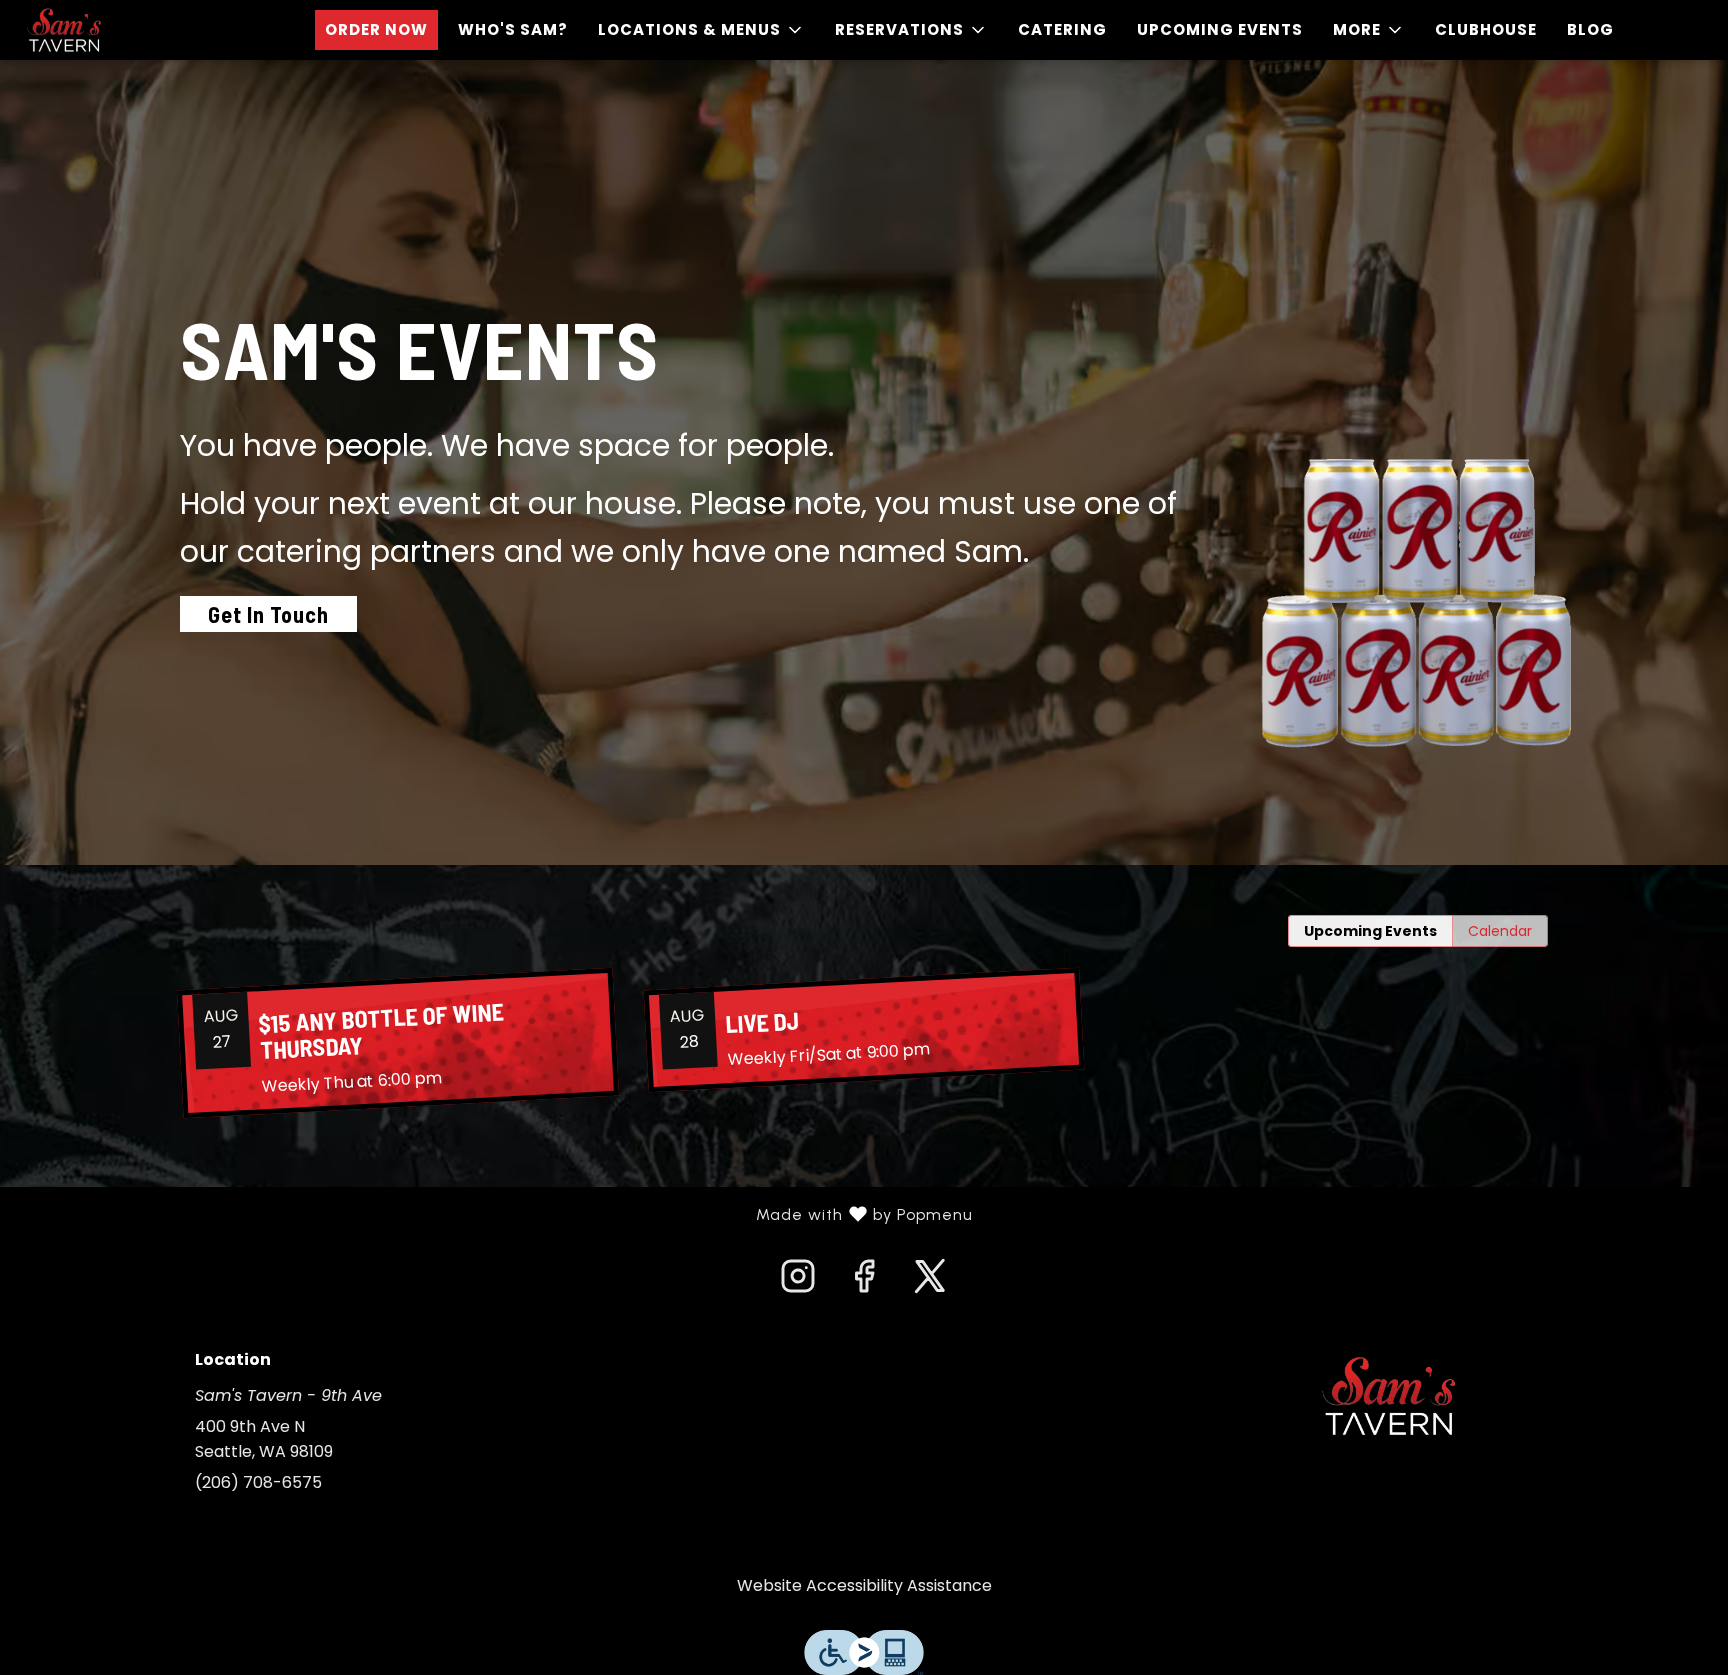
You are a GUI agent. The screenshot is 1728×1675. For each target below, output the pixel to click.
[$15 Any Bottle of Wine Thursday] (398, 1043)
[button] (701, 30)
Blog (1590, 29)
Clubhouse (1486, 29)
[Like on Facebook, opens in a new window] (864, 1282)
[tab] (1370, 931)
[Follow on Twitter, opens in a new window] (930, 1282)
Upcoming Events (1220, 29)
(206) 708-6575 (258, 1482)
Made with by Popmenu (494, 1215)
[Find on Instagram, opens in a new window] (798, 1282)
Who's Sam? (513, 29)
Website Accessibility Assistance (864, 1585)
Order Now (376, 29)
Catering (1062, 29)
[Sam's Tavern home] (106, 30)
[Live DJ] (864, 1030)
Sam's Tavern (1389, 1396)
